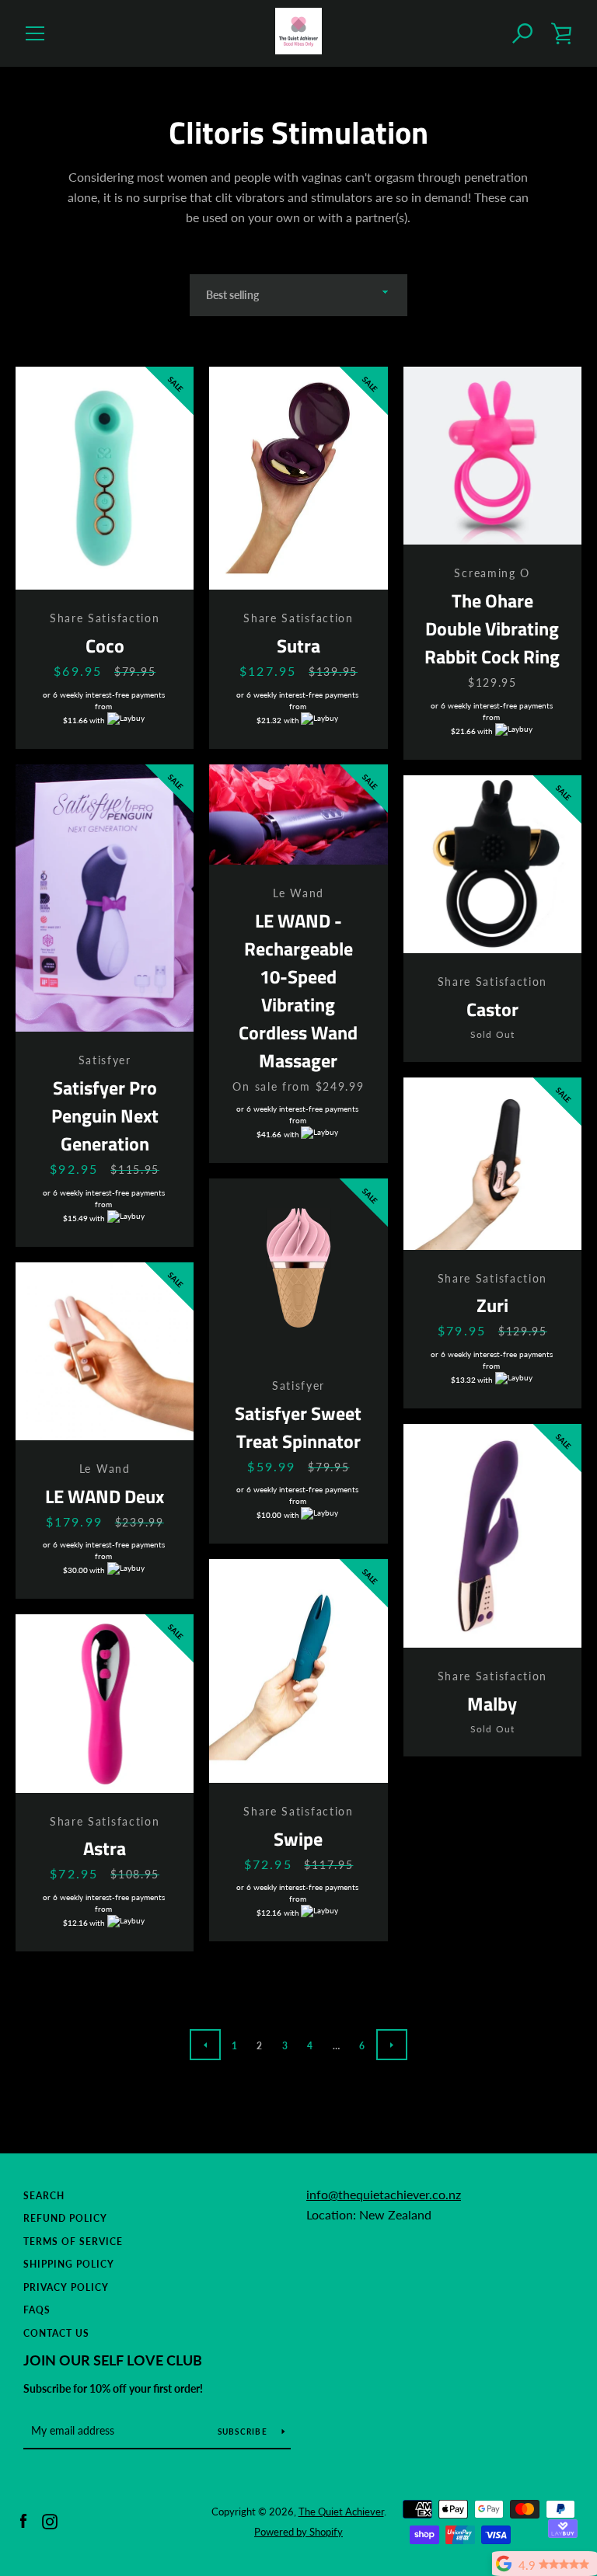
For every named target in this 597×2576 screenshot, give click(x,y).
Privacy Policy (66, 2287)
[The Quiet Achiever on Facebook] (23, 2520)
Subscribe (244, 2432)
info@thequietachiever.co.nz (384, 2194)
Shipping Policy (69, 2264)
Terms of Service (73, 2242)
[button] (523, 33)
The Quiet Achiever (341, 2512)
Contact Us (56, 2333)
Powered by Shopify (298, 2532)
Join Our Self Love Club (113, 2360)
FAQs (37, 2310)
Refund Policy (65, 2218)
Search (44, 2196)
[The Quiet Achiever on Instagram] (50, 2520)
